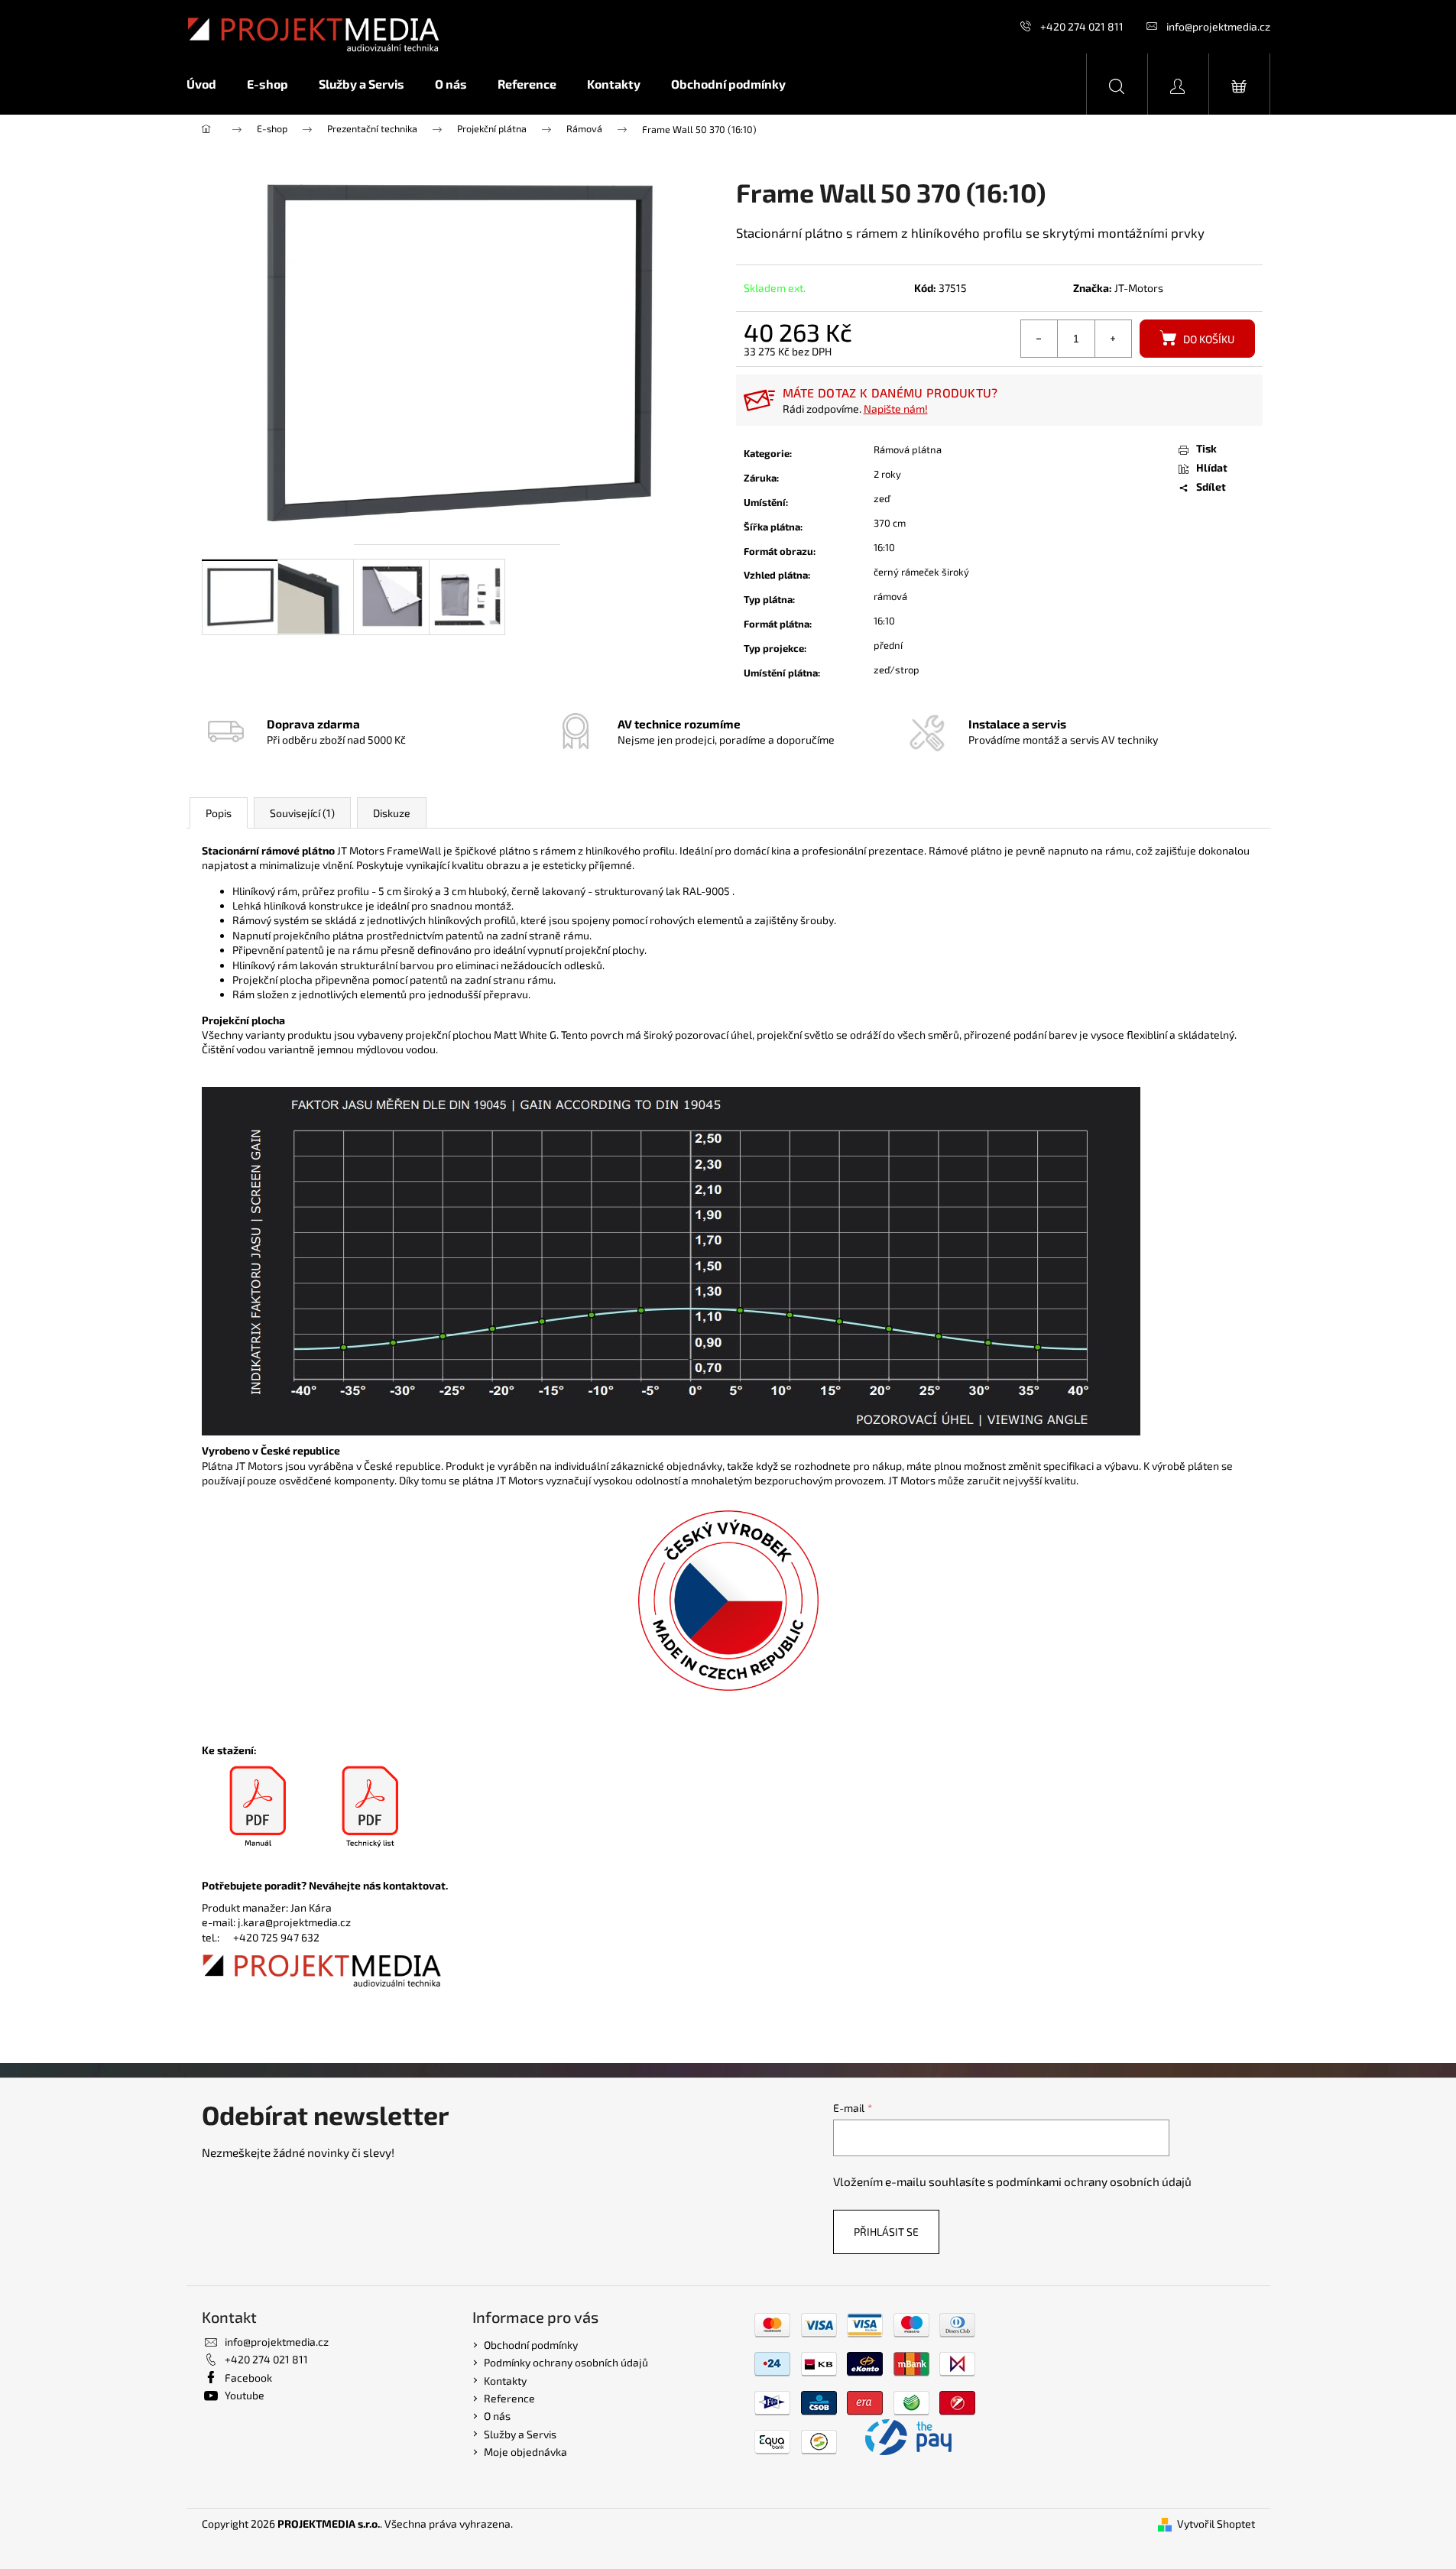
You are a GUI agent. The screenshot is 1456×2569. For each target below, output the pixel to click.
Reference (509, 2398)
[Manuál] (258, 1807)
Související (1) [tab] (302, 813)
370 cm (890, 523)
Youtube (245, 2395)
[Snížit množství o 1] (1039, 339)
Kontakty (505, 2381)
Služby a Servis (520, 2434)
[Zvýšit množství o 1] (1113, 339)
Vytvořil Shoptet (1216, 2524)
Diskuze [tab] (392, 813)
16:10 (884, 547)
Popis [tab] (219, 813)
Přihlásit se (886, 2232)
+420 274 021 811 (1082, 26)
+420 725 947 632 (276, 1937)
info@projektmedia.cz (1218, 26)
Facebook (248, 2378)
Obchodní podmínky (531, 2345)
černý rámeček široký (921, 572)
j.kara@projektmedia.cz (294, 1922)
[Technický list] (371, 1807)
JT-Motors (1139, 288)
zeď (882, 498)
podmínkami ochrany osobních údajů (1094, 2181)
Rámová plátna (908, 449)
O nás (497, 2416)
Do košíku (1209, 339)
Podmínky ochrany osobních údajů (566, 2362)
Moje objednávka (525, 2452)
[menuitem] (209, 84)
